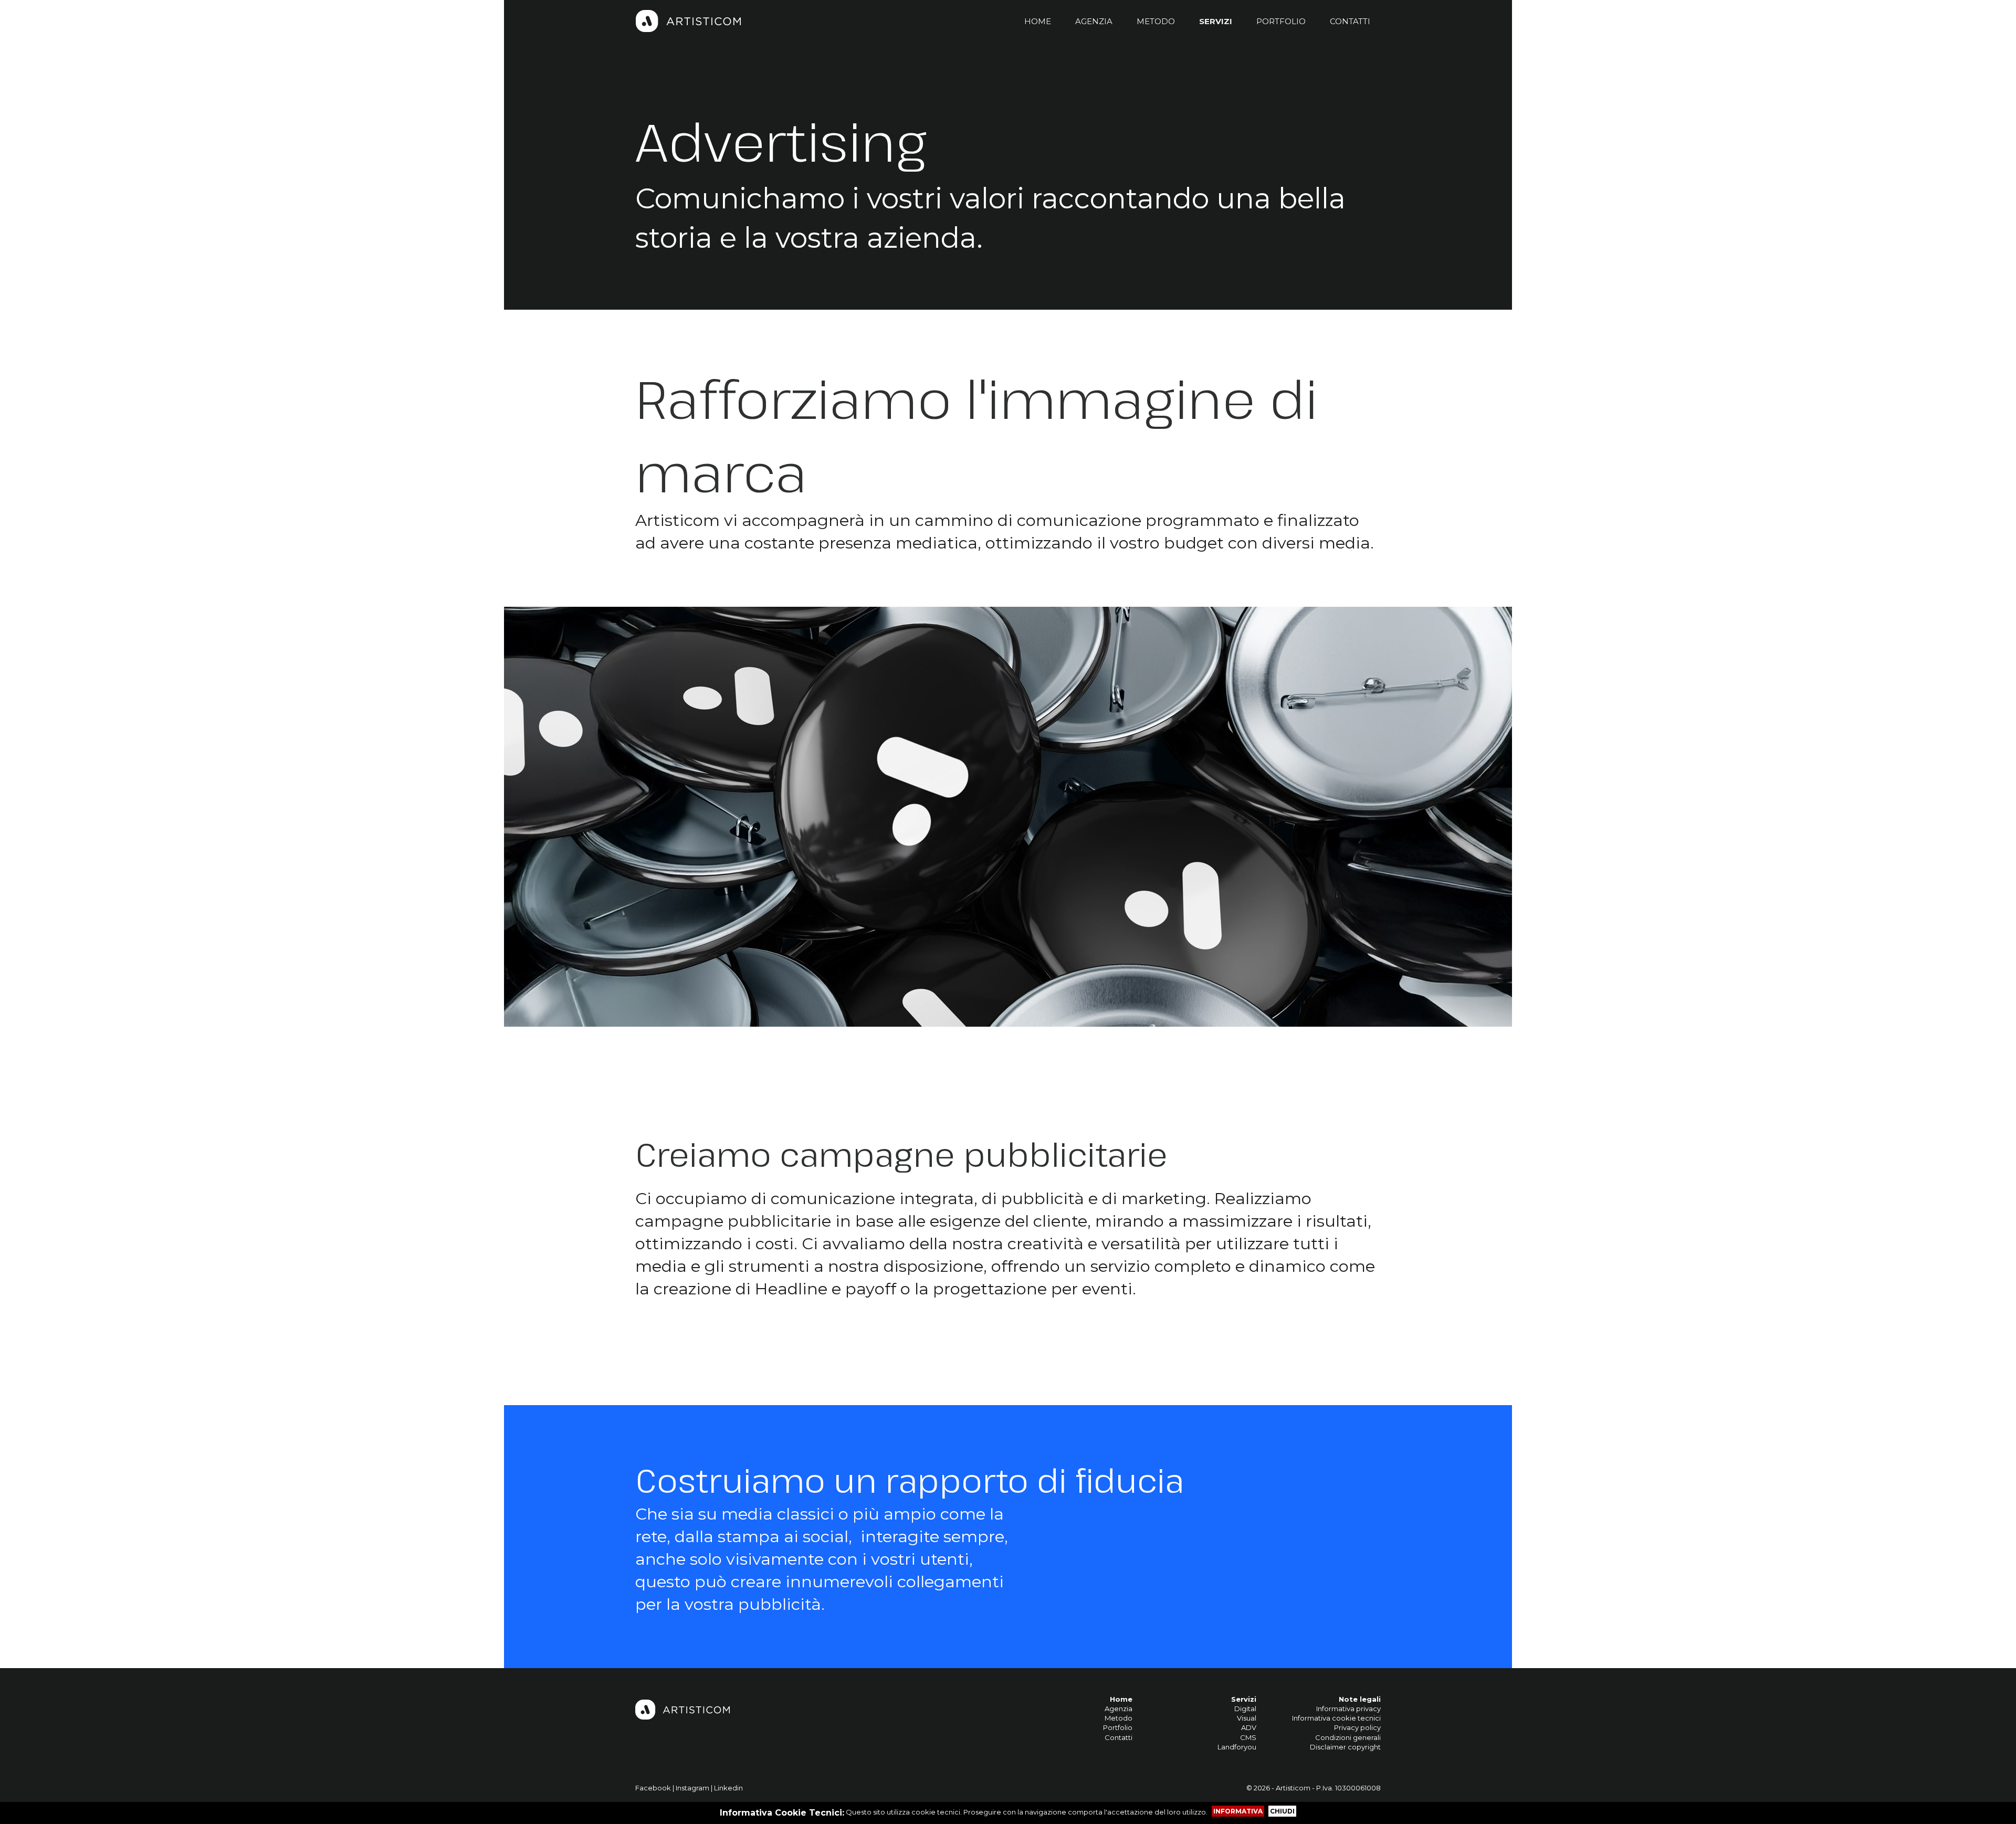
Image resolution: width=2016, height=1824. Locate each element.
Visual (1247, 1718)
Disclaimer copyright (1345, 1747)
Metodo (1119, 1718)
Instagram (692, 1788)
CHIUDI (1282, 1811)
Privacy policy (1357, 1727)
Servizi (1244, 1699)
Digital (1245, 1709)
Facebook (653, 1788)
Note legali (1360, 1699)
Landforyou (1237, 1747)
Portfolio (1118, 1727)
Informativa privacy (1348, 1709)
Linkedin (728, 1788)
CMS (1248, 1737)
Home (1121, 1699)
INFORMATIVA (1238, 1811)
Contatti (1119, 1737)
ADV (1249, 1727)
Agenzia (1119, 1709)
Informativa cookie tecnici (1336, 1718)
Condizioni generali (1348, 1737)
